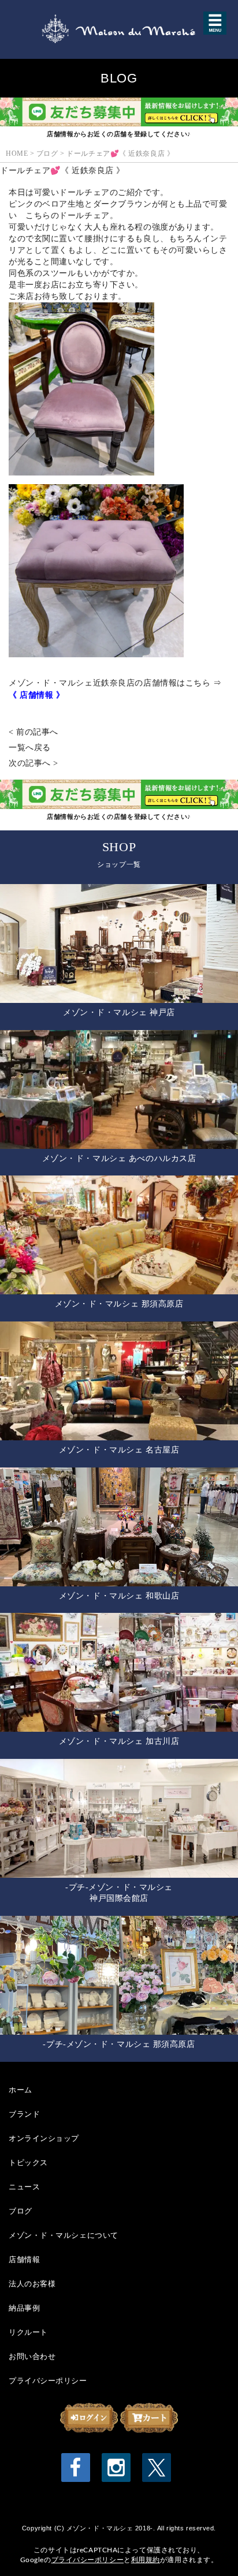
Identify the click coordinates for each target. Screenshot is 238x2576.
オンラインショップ (44, 2138)
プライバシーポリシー (48, 2380)
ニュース (24, 2186)
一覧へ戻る (30, 748)
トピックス (28, 2162)
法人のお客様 (32, 2283)
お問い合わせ (32, 2356)
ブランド (24, 2114)
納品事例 (24, 2308)
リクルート (28, 2332)
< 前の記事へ (34, 732)
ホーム (21, 2090)
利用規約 (146, 2560)
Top (211, 2549)
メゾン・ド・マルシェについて (64, 2235)
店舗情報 (24, 2259)
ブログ (21, 2211)
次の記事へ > (34, 763)
